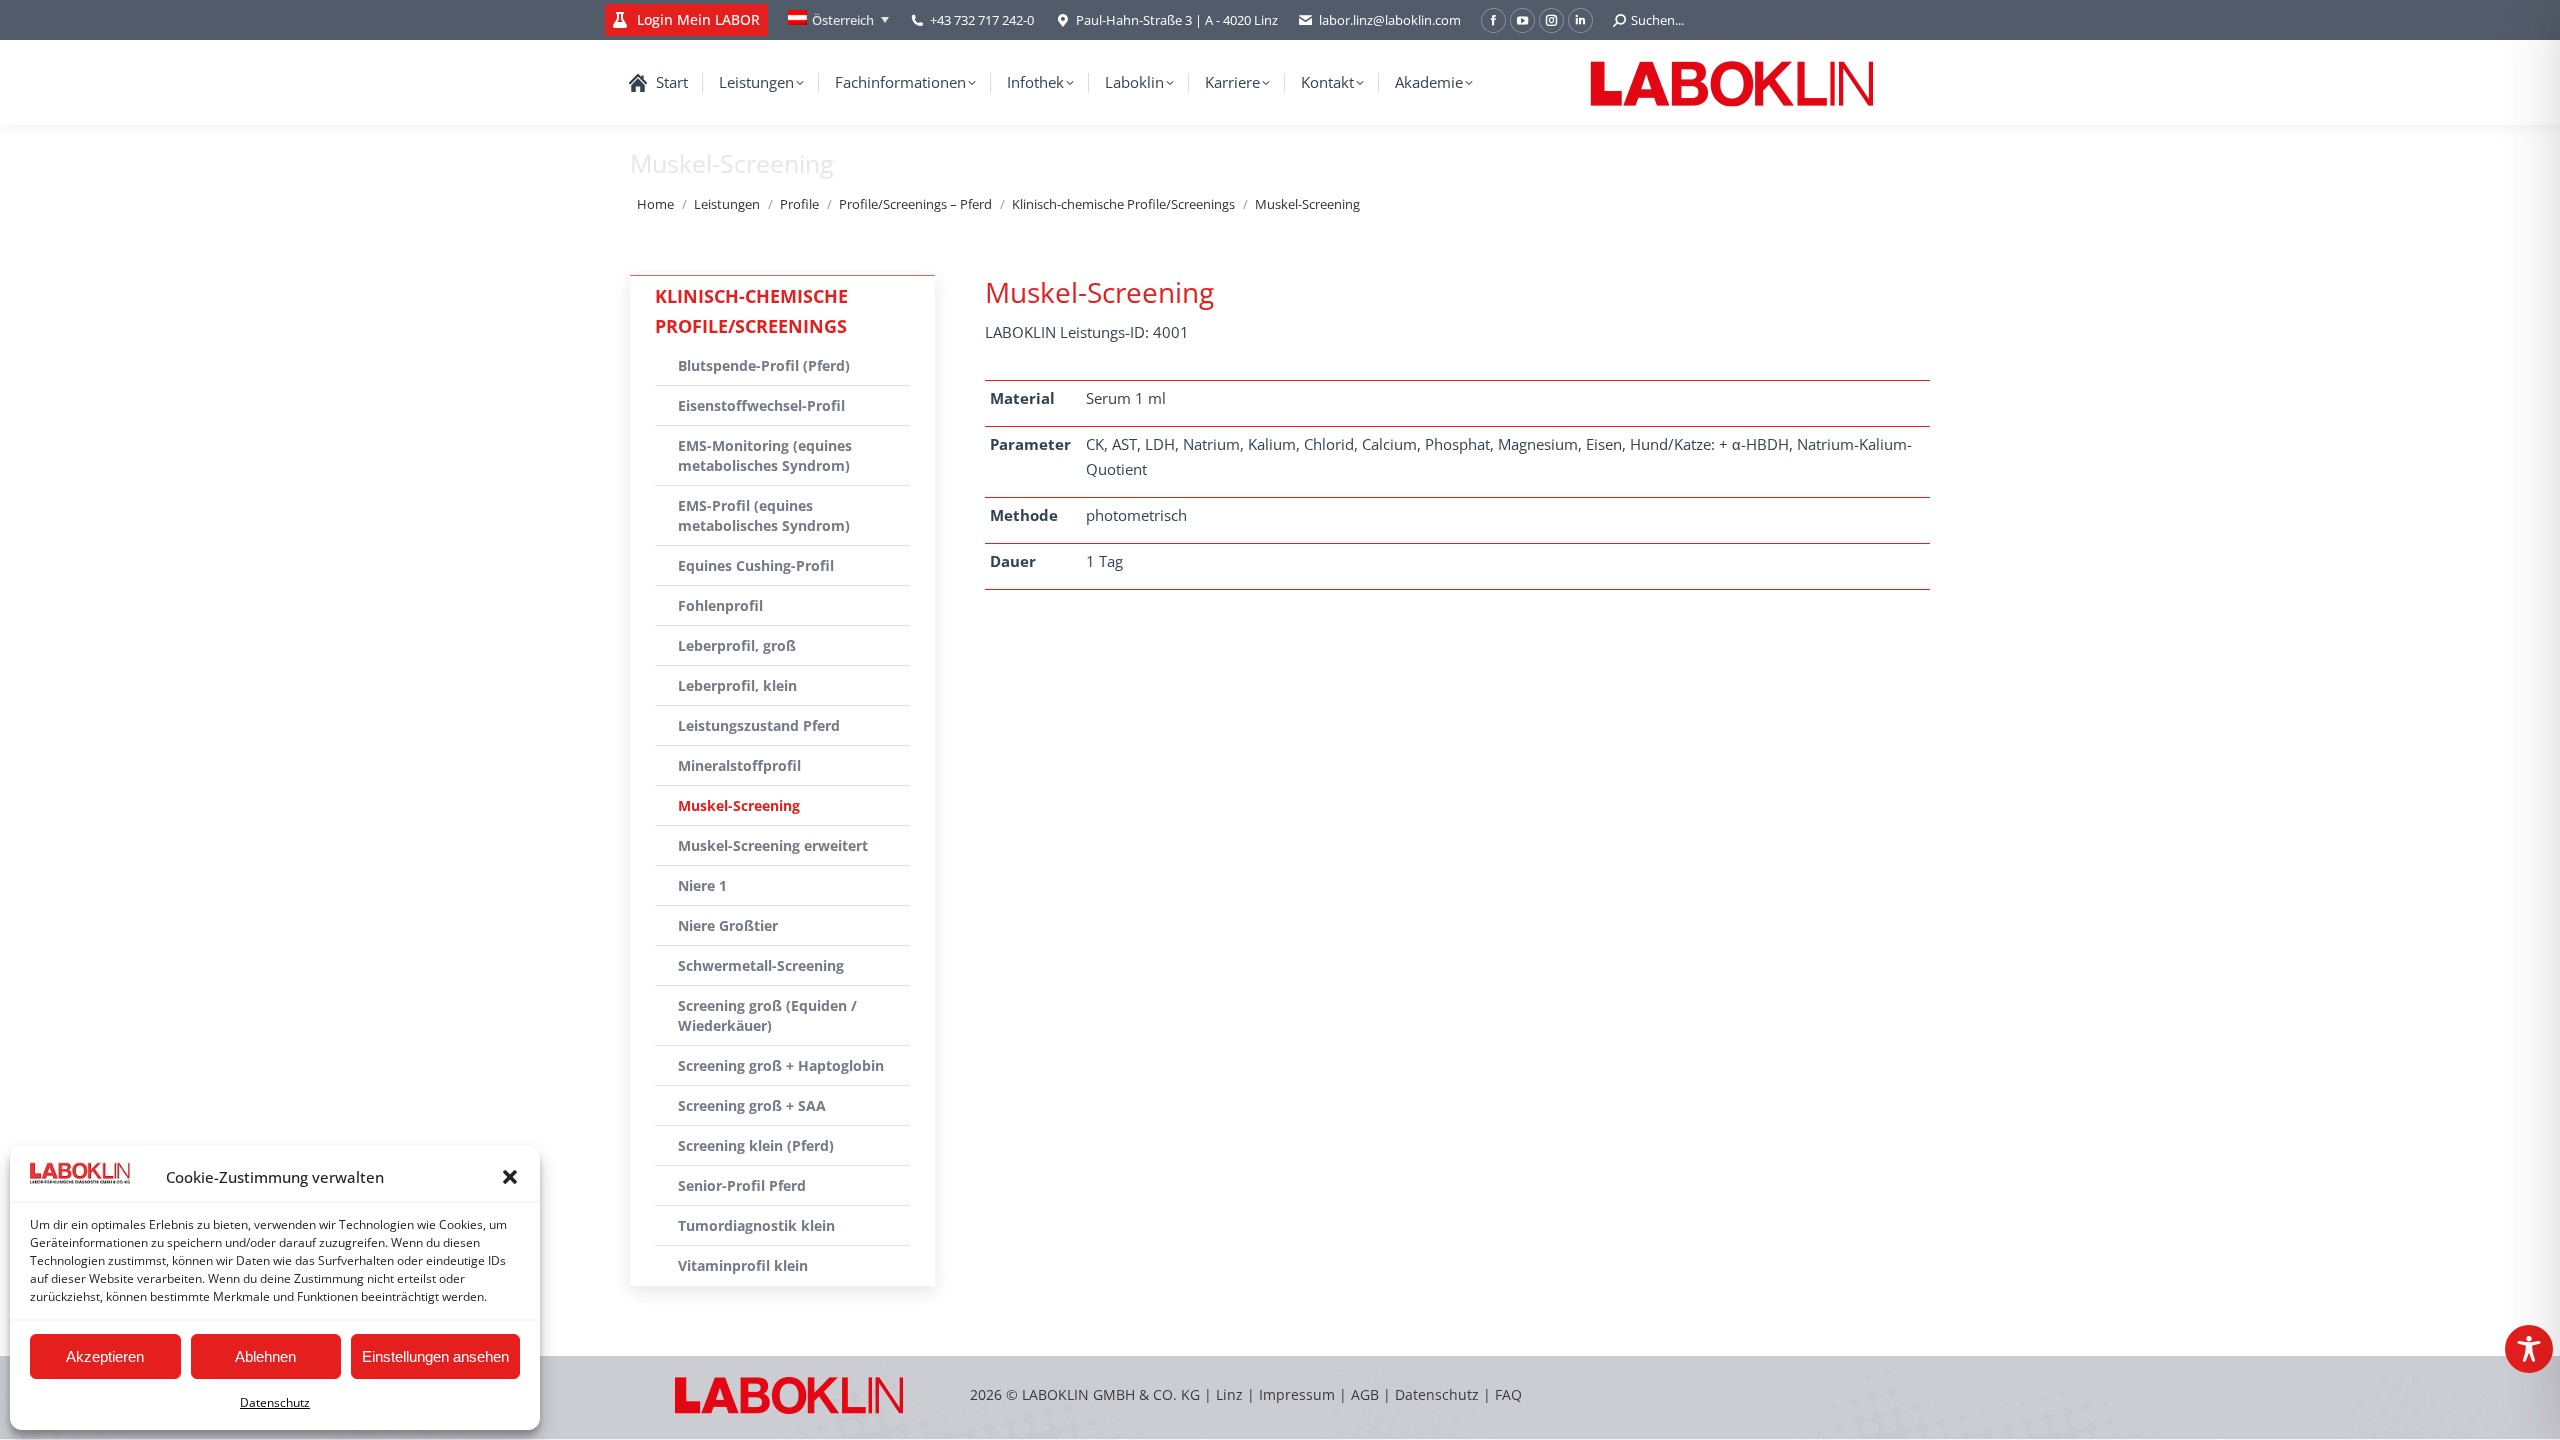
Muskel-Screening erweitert (773, 845)
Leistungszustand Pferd (759, 725)
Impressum (1297, 1394)
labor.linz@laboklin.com (1390, 20)
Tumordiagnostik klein (756, 1225)
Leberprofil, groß (737, 645)
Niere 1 (702, 885)
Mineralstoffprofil (739, 765)
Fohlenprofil (720, 605)
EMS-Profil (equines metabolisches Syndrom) (764, 515)
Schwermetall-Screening (761, 965)
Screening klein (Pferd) (756, 1145)
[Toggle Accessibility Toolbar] (2529, 1349)
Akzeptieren (105, 1356)
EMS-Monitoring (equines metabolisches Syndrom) (765, 455)
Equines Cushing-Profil (756, 565)
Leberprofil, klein (737, 685)
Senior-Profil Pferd (742, 1185)
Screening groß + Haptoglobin (781, 1065)
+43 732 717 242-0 (982, 20)
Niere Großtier (728, 925)
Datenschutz (275, 1402)
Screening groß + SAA (752, 1105)
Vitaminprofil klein (743, 1265)
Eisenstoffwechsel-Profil (761, 405)
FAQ (1508, 1394)
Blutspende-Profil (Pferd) (764, 365)
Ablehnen (265, 1356)
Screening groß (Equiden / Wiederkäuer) (767, 1015)
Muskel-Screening (739, 805)
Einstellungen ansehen (435, 1356)
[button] (510, 1177)
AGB (1367, 1394)
